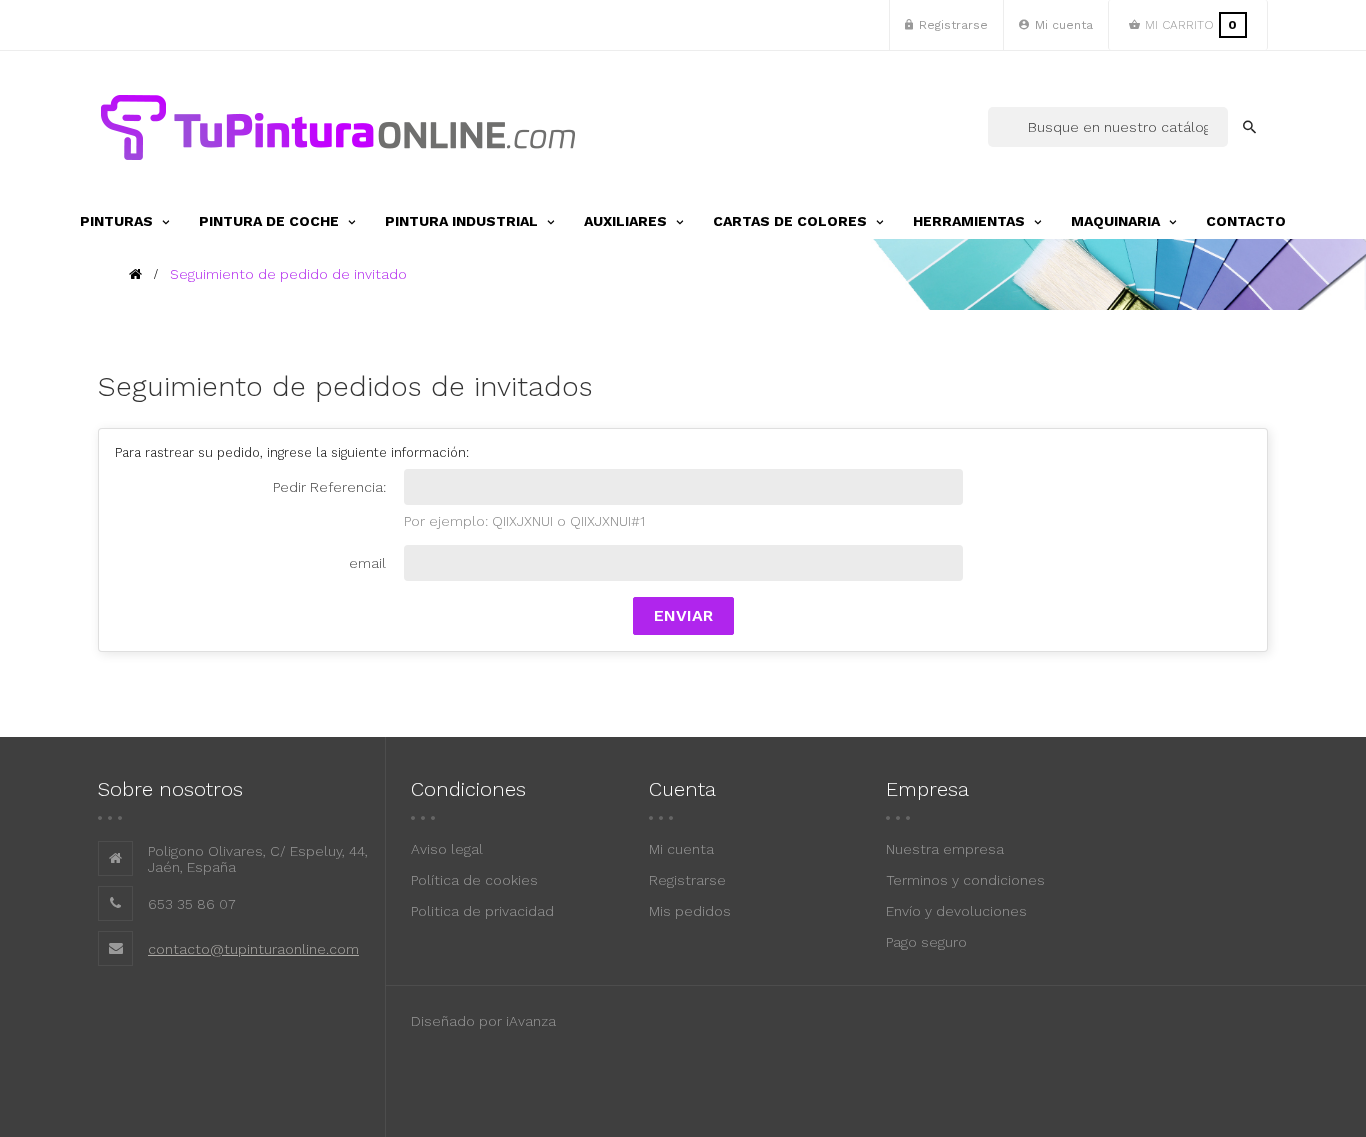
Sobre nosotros (170, 789)
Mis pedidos (690, 911)
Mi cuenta (681, 849)
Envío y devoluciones (956, 911)
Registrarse (687, 880)
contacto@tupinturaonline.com (253, 949)
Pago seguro (926, 942)
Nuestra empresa (945, 849)
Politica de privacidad (482, 911)
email (367, 563)
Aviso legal (447, 849)
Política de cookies (474, 880)
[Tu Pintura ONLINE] (338, 127)
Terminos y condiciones (965, 880)
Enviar (683, 615)
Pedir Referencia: (329, 487)
